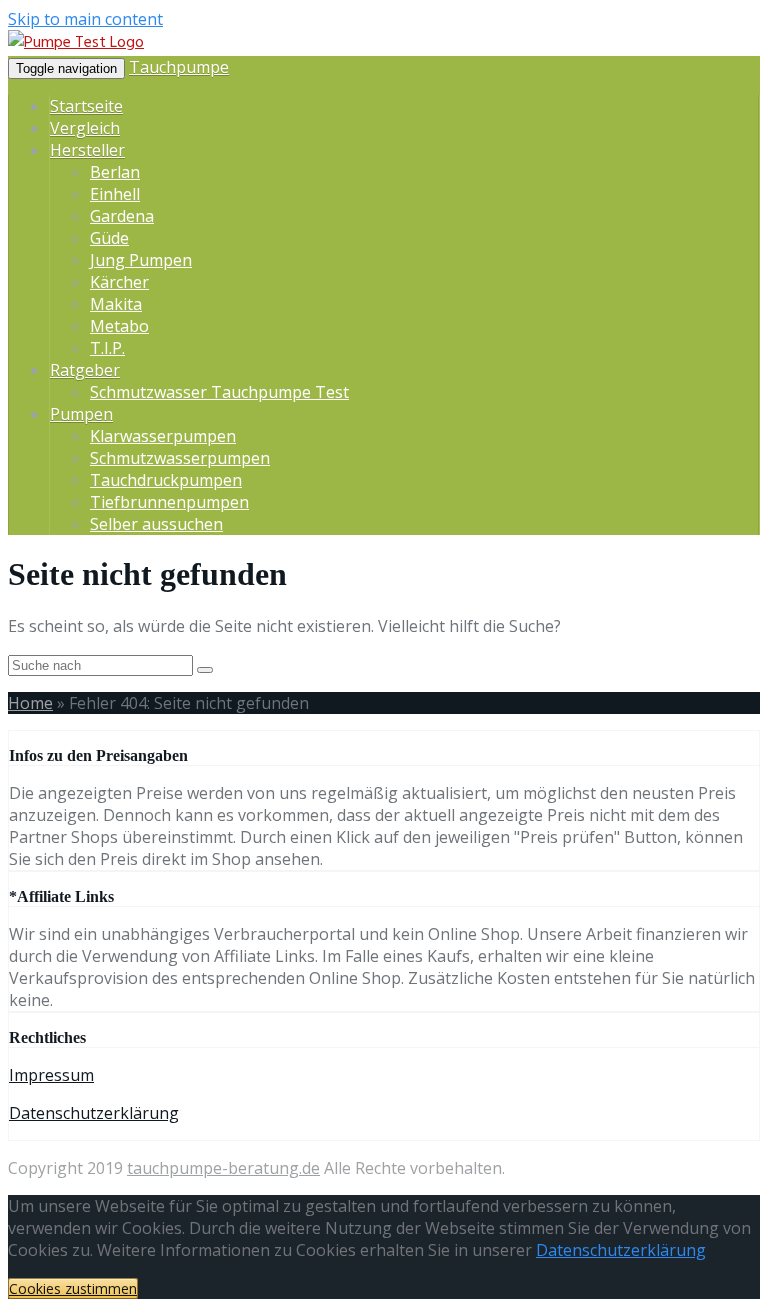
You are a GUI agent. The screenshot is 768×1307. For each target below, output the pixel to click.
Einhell (115, 194)
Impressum (51, 1075)
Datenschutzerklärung (94, 1113)
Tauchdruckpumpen (166, 480)
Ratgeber (85, 370)
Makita (116, 304)
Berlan (115, 172)
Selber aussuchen (156, 524)
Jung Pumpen (141, 260)
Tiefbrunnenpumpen (169, 502)
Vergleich (85, 128)
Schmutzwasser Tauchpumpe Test (219, 392)
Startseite (86, 106)
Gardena (122, 216)
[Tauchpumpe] (76, 43)
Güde (109, 238)
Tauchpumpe (179, 67)
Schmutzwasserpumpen (180, 458)
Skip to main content (85, 19)
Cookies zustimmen (73, 1288)
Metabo (119, 326)
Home (30, 703)
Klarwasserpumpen (163, 436)
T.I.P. (107, 348)
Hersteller (87, 150)
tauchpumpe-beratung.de (223, 1168)
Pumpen (81, 414)
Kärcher (119, 282)
